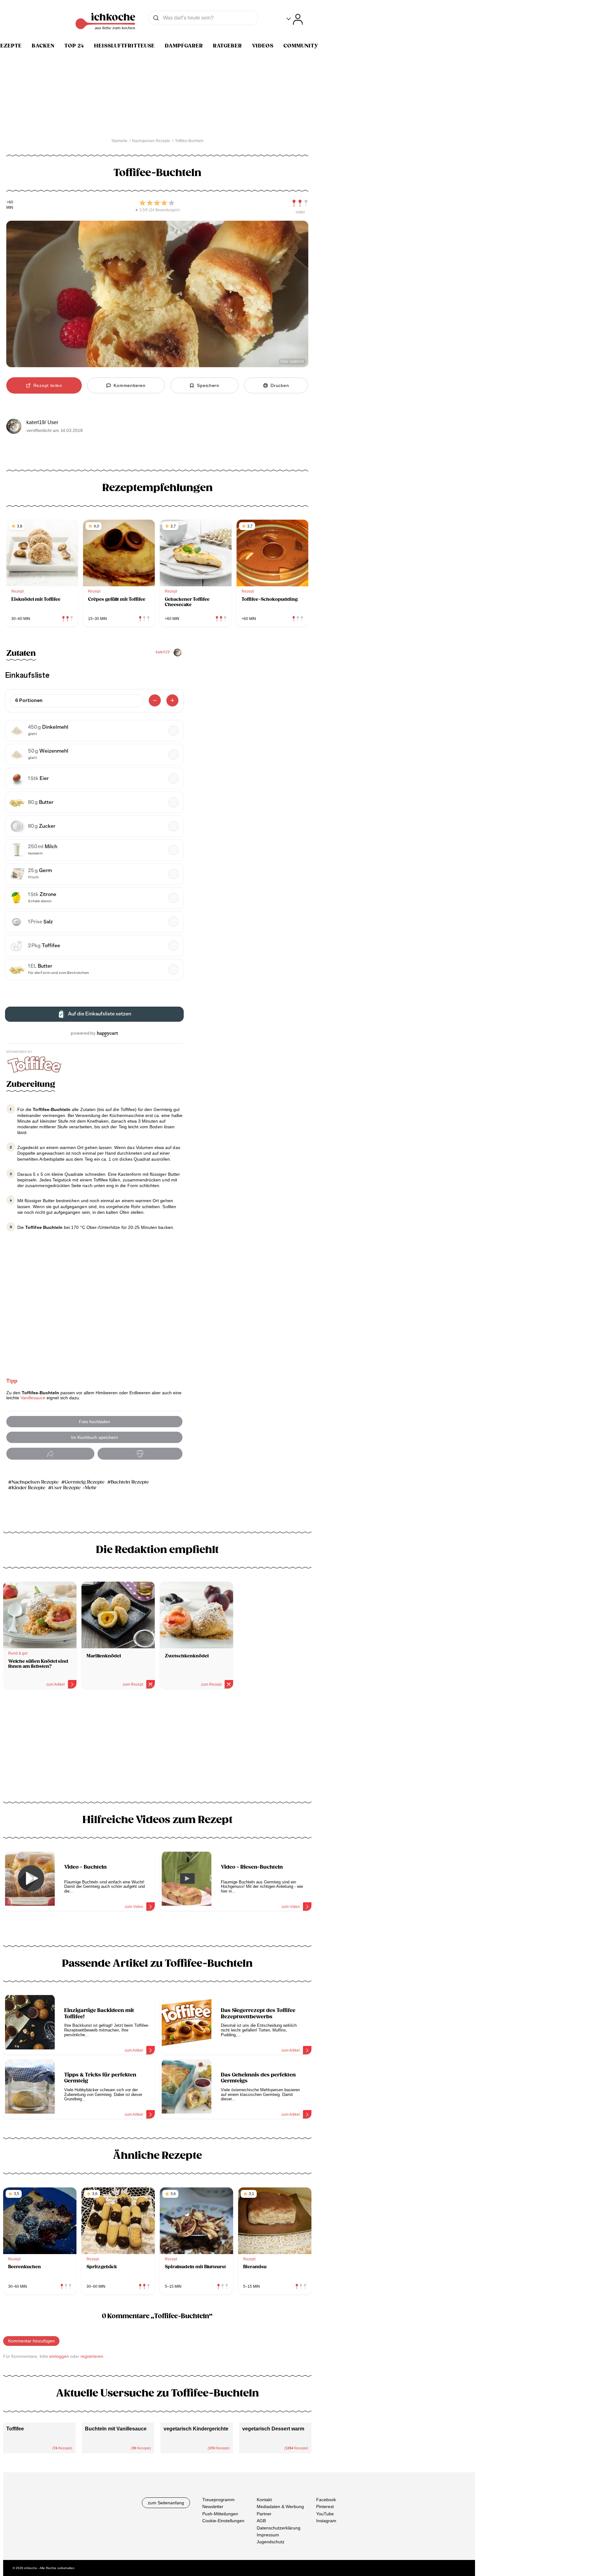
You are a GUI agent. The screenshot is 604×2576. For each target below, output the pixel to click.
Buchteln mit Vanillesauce (116, 2429)
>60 (10, 202)
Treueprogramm (218, 2500)
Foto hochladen (95, 1422)
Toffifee (15, 2429)
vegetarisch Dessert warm (273, 2429)
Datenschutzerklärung (279, 2528)
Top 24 (74, 46)
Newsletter (213, 2507)
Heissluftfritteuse (124, 46)
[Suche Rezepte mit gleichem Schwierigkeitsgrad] (300, 203)
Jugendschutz (271, 2542)
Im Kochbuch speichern (95, 1437)
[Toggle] (295, 19)
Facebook (326, 2500)
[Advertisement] (157, 1748)
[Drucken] (140, 1454)
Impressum (268, 2535)
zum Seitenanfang (166, 2503)
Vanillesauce (33, 1398)
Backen (43, 46)
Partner (264, 2513)
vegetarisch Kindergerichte (196, 2429)
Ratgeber (227, 46)
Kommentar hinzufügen (31, 2341)
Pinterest (325, 2507)
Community (301, 46)
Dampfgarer (184, 46)
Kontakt (264, 2500)
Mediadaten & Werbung (280, 2507)
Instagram (326, 2521)
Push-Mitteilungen (220, 2513)
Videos (263, 46)
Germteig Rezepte (85, 1482)
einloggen (59, 2356)
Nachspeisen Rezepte (35, 1482)
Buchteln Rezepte (130, 1482)
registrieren (92, 2356)
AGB (261, 2521)
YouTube (325, 2513)
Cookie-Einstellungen (223, 2521)
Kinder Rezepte (28, 1488)
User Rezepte (66, 1488)
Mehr (91, 1488)
